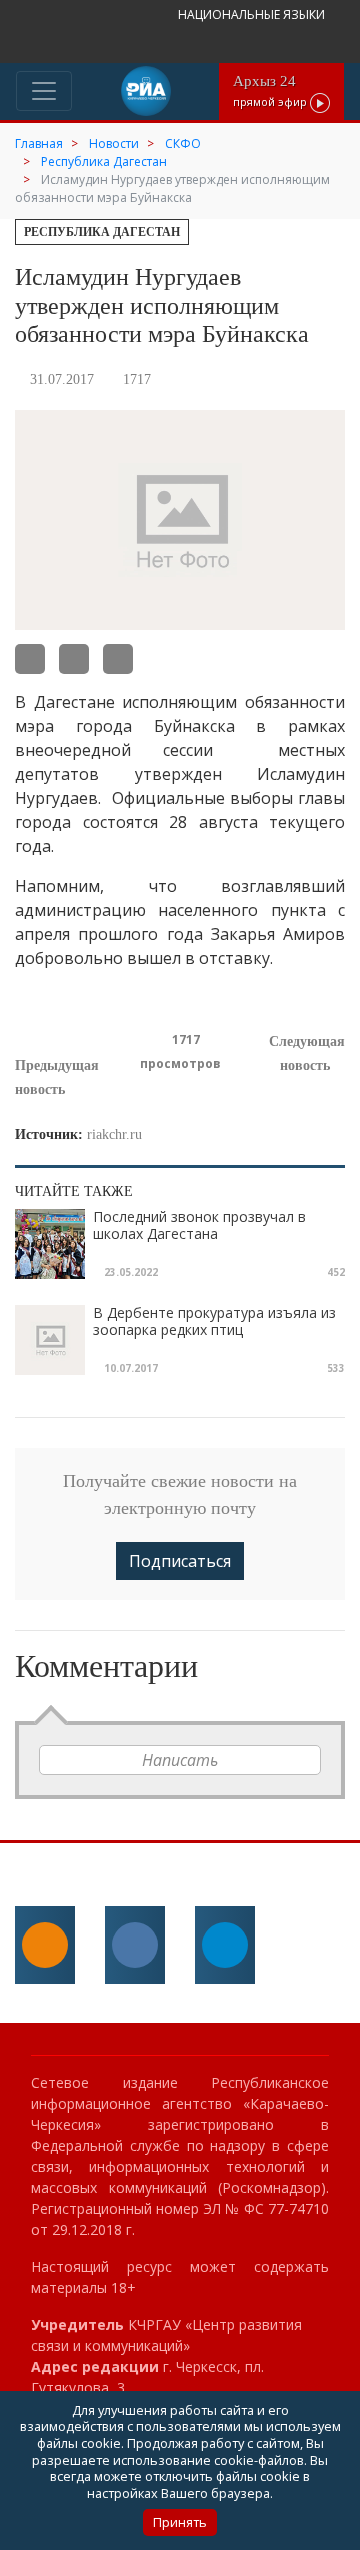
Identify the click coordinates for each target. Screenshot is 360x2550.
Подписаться (180, 1561)
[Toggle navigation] (44, 91)
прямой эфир (271, 90)
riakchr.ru (114, 1134)
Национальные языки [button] (253, 14)
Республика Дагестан (102, 232)
